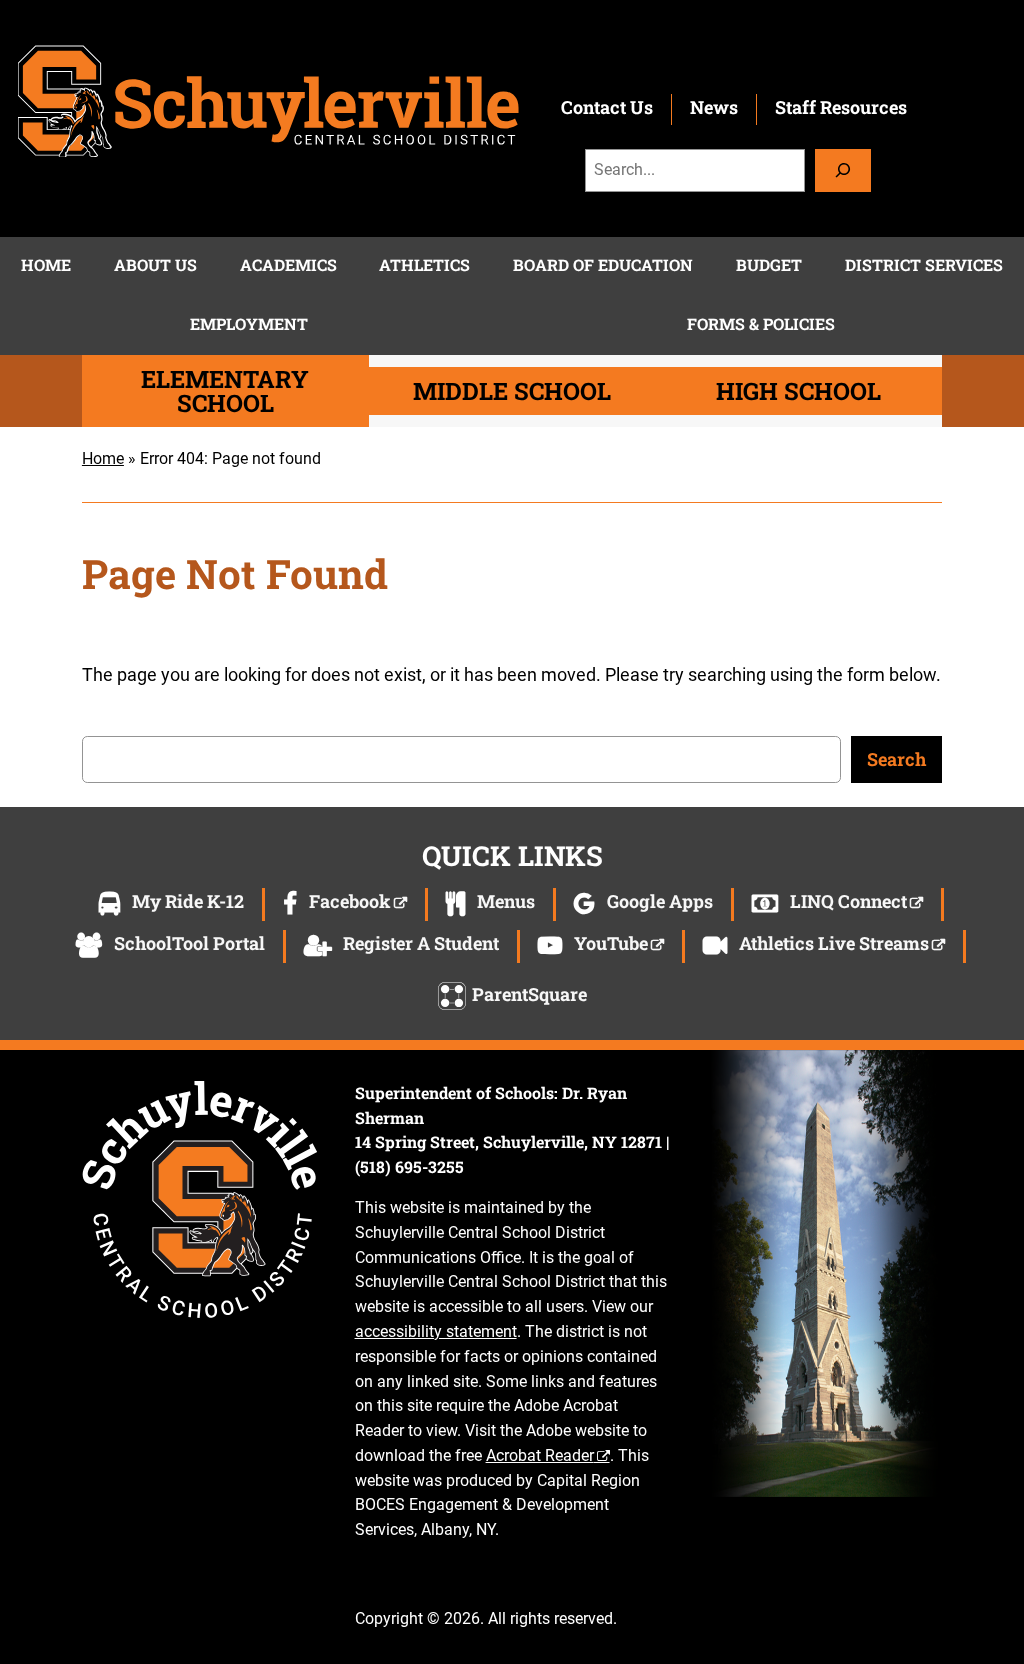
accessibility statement (436, 1331)
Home (103, 458)
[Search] (843, 170)
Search (896, 759)
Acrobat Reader (540, 1455)
